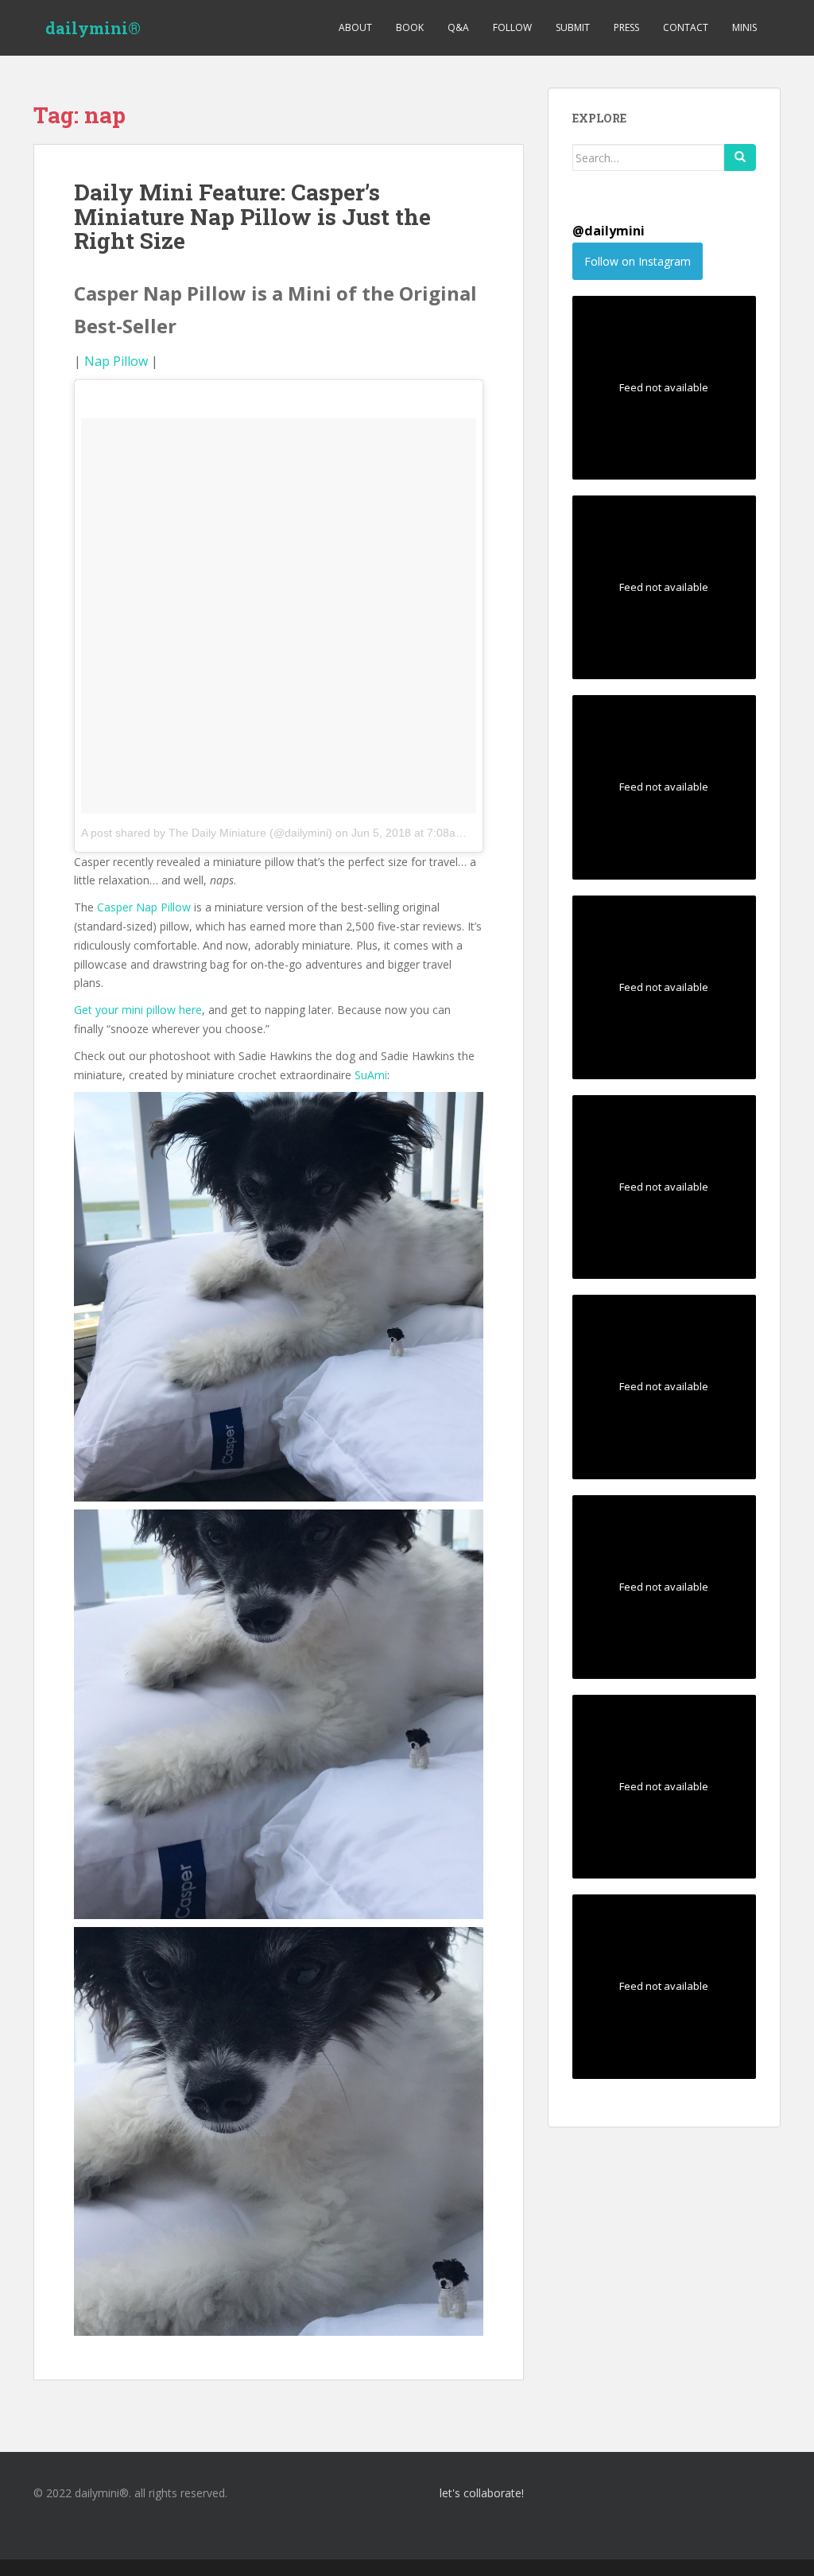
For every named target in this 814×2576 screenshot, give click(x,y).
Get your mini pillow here (138, 1010)
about (355, 27)
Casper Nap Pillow (144, 907)
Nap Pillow (116, 361)
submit (573, 27)
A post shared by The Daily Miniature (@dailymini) (207, 833)
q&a (458, 27)
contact (686, 27)
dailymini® (93, 28)
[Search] (740, 157)
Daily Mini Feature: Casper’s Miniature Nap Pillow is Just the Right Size (252, 217)
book (410, 27)
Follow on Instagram (638, 261)
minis (744, 27)
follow (512, 27)
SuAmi (371, 1075)
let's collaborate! (481, 2493)
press (626, 27)
